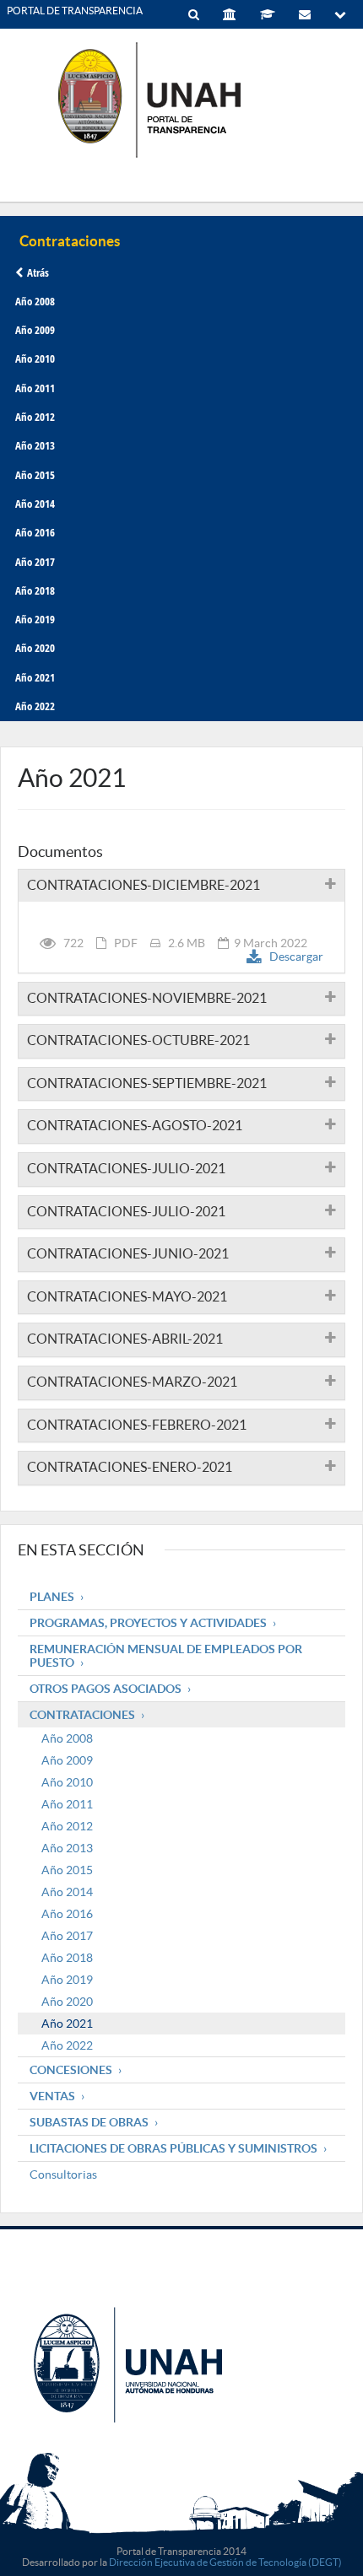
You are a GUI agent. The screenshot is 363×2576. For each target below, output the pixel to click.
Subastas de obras (89, 2122)
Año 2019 (35, 619)
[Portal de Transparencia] (181, 99)
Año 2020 (35, 648)
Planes (52, 1597)
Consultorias (63, 2175)
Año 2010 (35, 358)
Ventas (52, 2096)
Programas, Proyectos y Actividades (148, 1623)
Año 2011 (35, 388)
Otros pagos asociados (106, 1689)
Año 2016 (35, 532)
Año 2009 (35, 330)
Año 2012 (35, 417)
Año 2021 (35, 677)
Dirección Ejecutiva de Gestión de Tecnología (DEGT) (225, 2562)
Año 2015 (35, 475)
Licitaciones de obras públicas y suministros (173, 2148)
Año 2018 (35, 590)
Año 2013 (35, 445)
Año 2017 (35, 562)
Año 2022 (35, 706)
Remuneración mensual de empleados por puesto (166, 1656)
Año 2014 (35, 504)
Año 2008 (35, 301)
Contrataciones (82, 1715)
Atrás (38, 272)
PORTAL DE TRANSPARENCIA (75, 11)
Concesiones (71, 2070)
